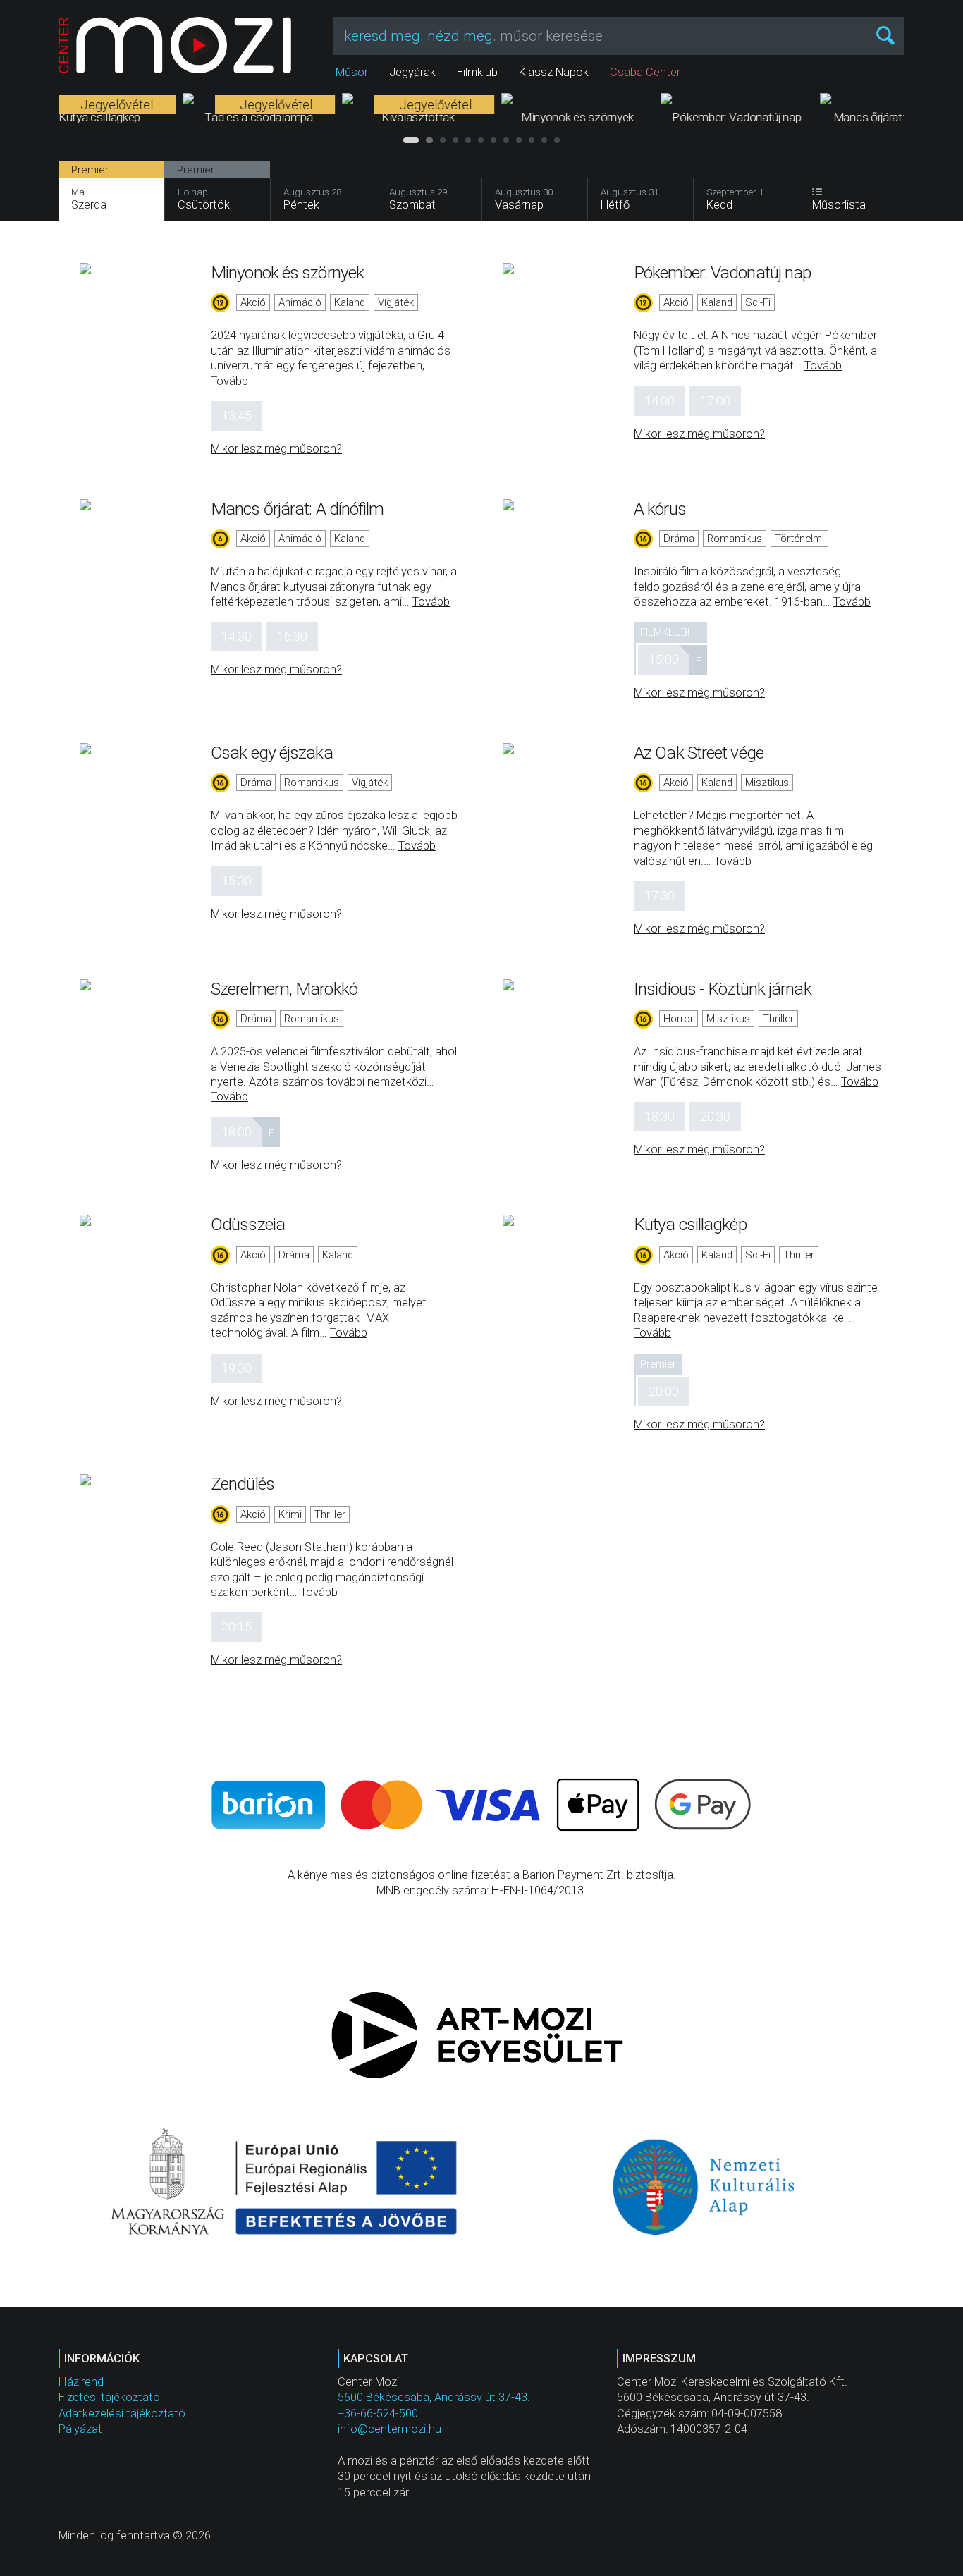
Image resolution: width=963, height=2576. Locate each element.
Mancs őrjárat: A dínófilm (298, 509)
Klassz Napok (554, 72)
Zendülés (243, 1484)
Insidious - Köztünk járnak (723, 989)
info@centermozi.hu (390, 2429)
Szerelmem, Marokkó (284, 989)
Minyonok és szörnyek (287, 272)
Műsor (352, 72)
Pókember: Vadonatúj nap (722, 272)
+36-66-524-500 (378, 2414)
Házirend (81, 2382)
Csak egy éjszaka (272, 753)
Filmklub (477, 72)
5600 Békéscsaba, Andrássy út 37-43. (434, 2397)
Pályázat (80, 2429)
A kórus (660, 509)
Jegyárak (412, 72)
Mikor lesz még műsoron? (276, 449)
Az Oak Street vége (699, 753)
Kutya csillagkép (690, 1224)
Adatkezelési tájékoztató (122, 2414)
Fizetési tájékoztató (109, 2397)
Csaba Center (645, 72)
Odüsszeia (248, 1224)
